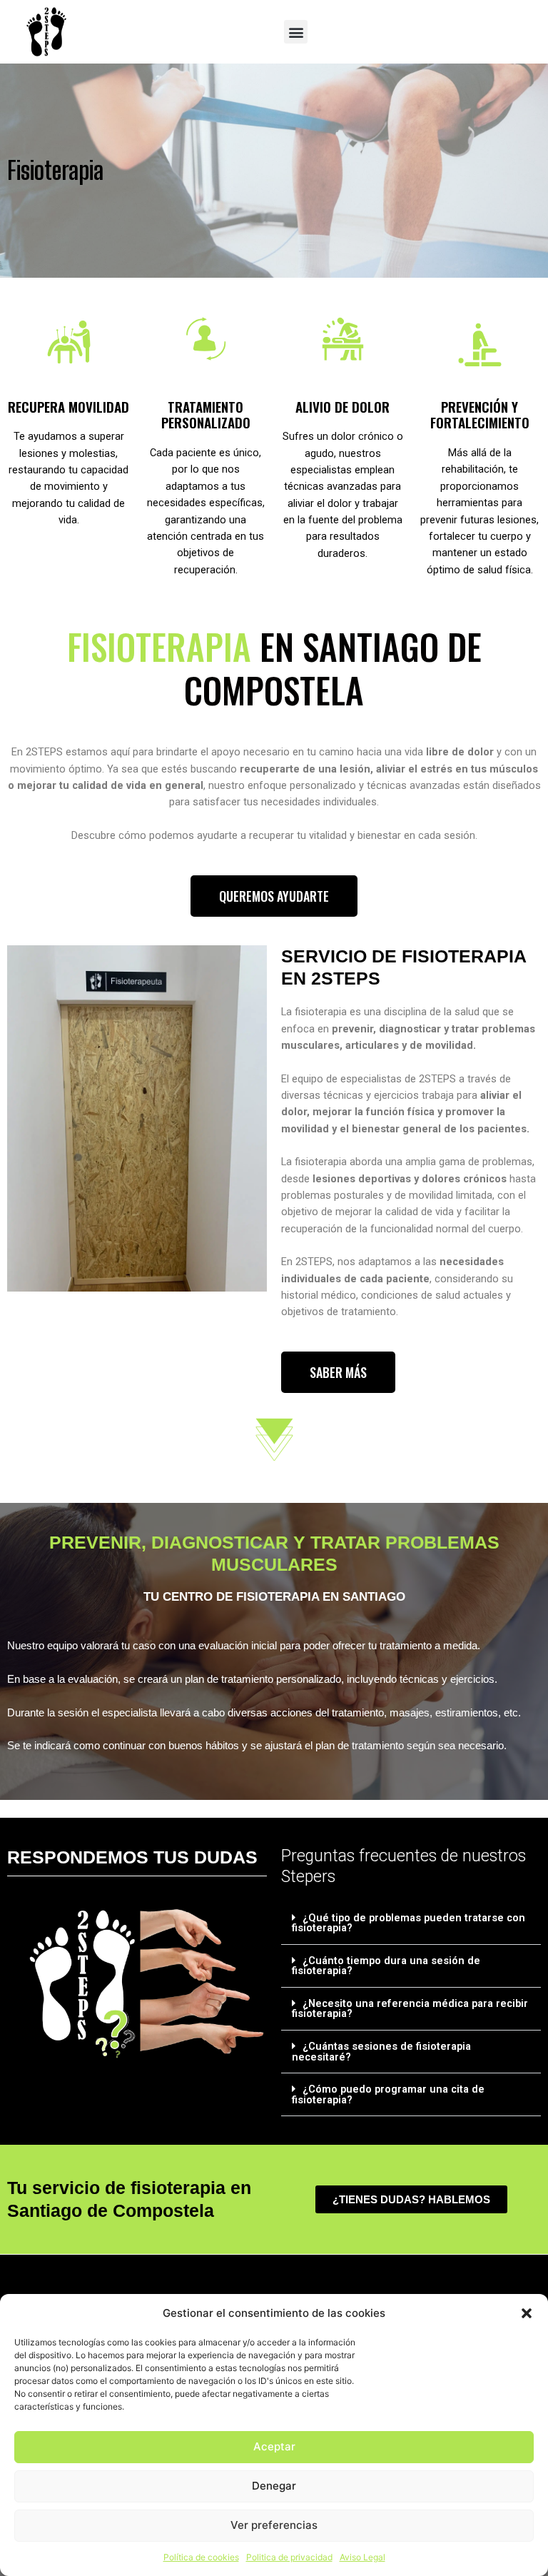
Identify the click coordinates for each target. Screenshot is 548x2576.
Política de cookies (201, 2557)
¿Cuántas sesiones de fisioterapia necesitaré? (381, 2052)
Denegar (274, 2486)
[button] (527, 2313)
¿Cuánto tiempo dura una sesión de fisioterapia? (386, 1966)
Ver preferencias (274, 2525)
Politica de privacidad (289, 2557)
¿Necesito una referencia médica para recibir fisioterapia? (410, 2009)
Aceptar (274, 2446)
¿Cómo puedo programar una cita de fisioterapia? (388, 2094)
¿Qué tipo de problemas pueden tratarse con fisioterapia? (409, 1923)
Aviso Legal (362, 2557)
